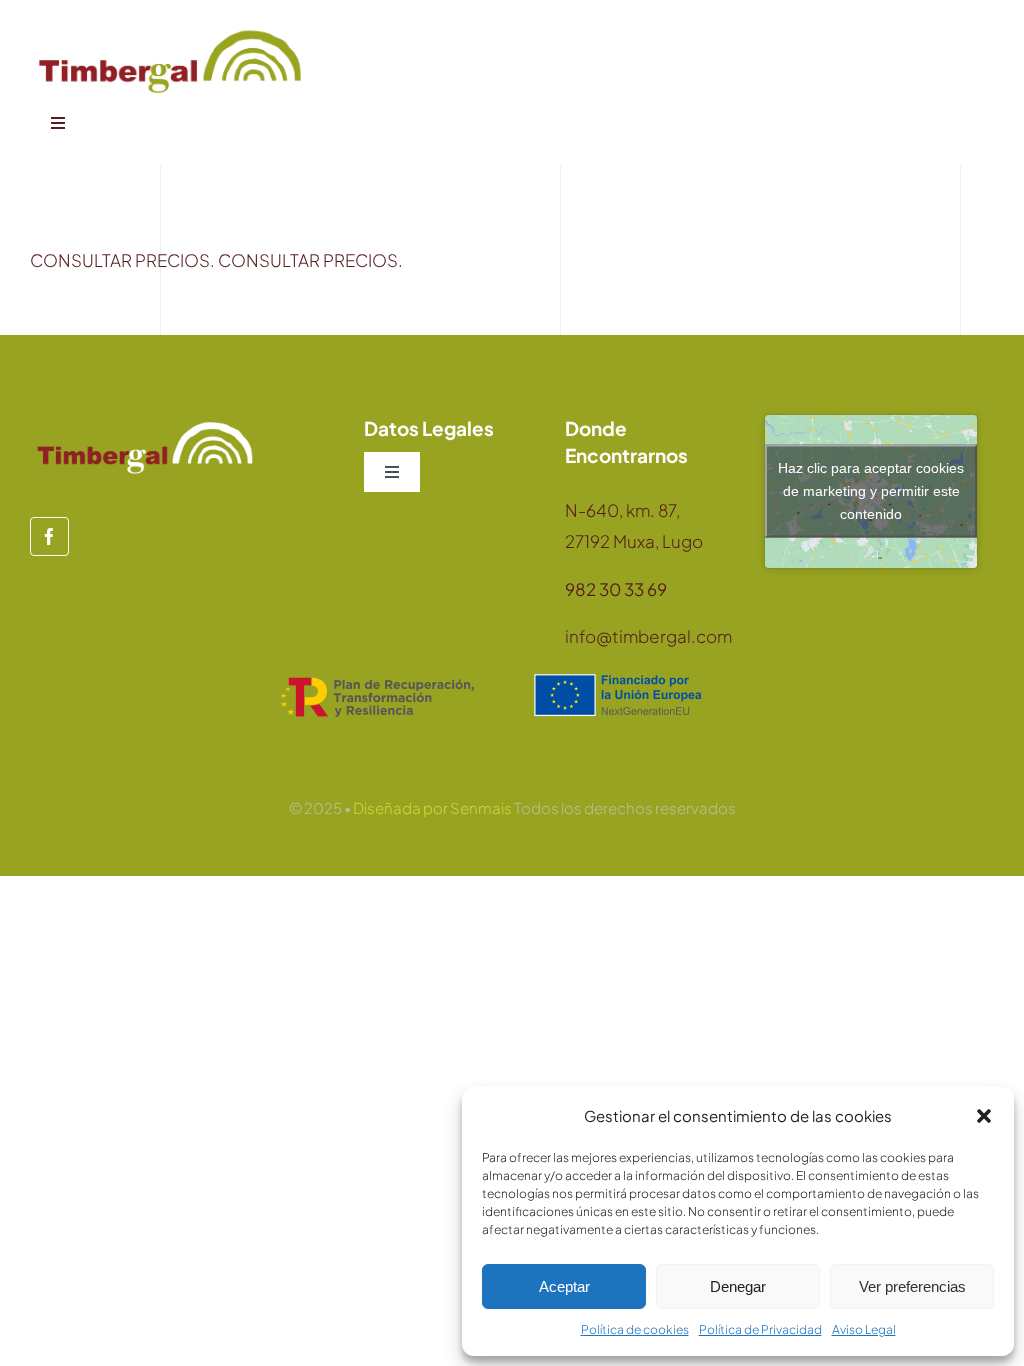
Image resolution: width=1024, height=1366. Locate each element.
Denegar (738, 1286)
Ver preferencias (912, 1286)
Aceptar (564, 1286)
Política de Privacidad (760, 1329)
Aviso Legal (864, 1329)
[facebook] (49, 536)
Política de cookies (635, 1329)
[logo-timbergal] (170, 30)
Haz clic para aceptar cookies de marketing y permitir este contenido (871, 491)
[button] (984, 1116)
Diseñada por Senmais (432, 807)
